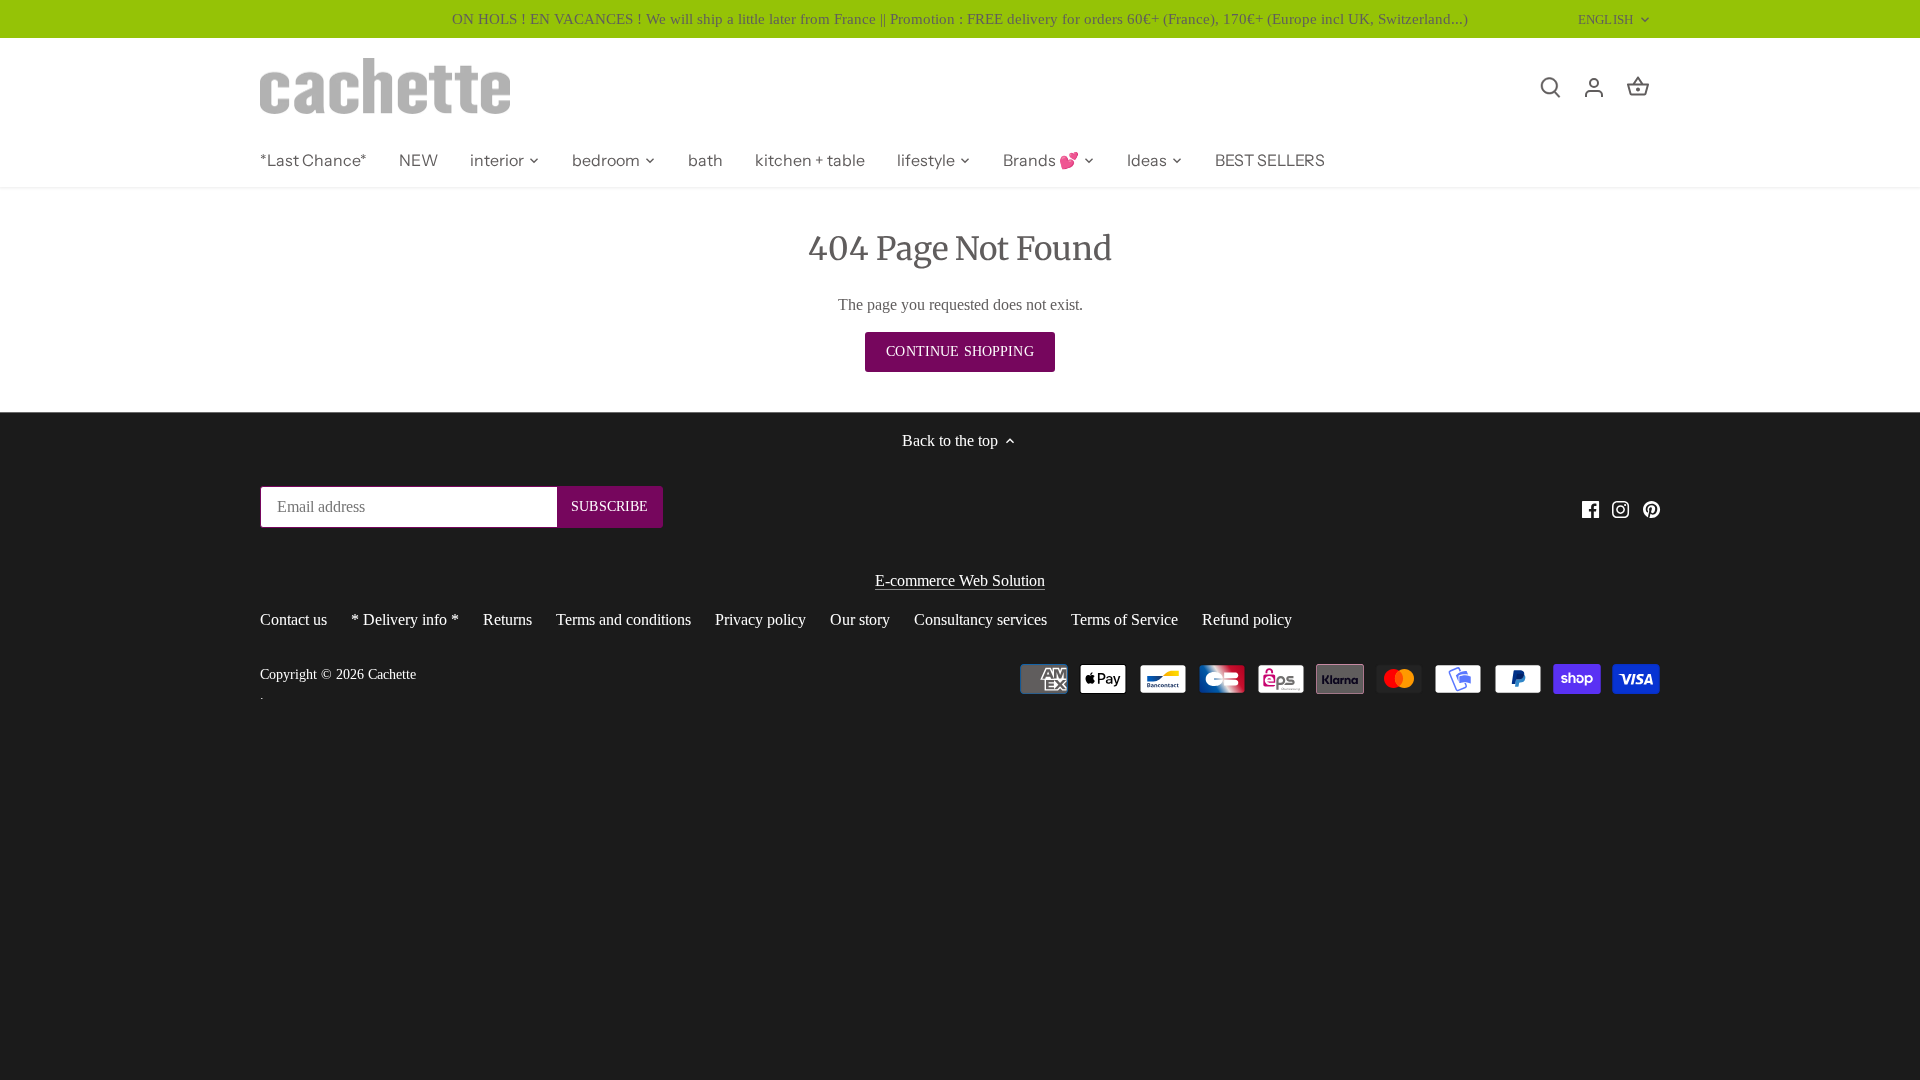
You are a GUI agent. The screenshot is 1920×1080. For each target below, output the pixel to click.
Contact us (293, 619)
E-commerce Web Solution (960, 580)
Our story (860, 619)
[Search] (1550, 85)
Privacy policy (760, 619)
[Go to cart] (1638, 85)
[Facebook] (1590, 508)
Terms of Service (1124, 619)
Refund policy (1247, 619)
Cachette (392, 674)
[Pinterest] (1651, 508)
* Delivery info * (405, 619)
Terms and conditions (623, 619)
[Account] (1594, 85)
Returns (507, 619)
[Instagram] (1620, 508)
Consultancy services (980, 619)
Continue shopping (959, 351)
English (1605, 19)
